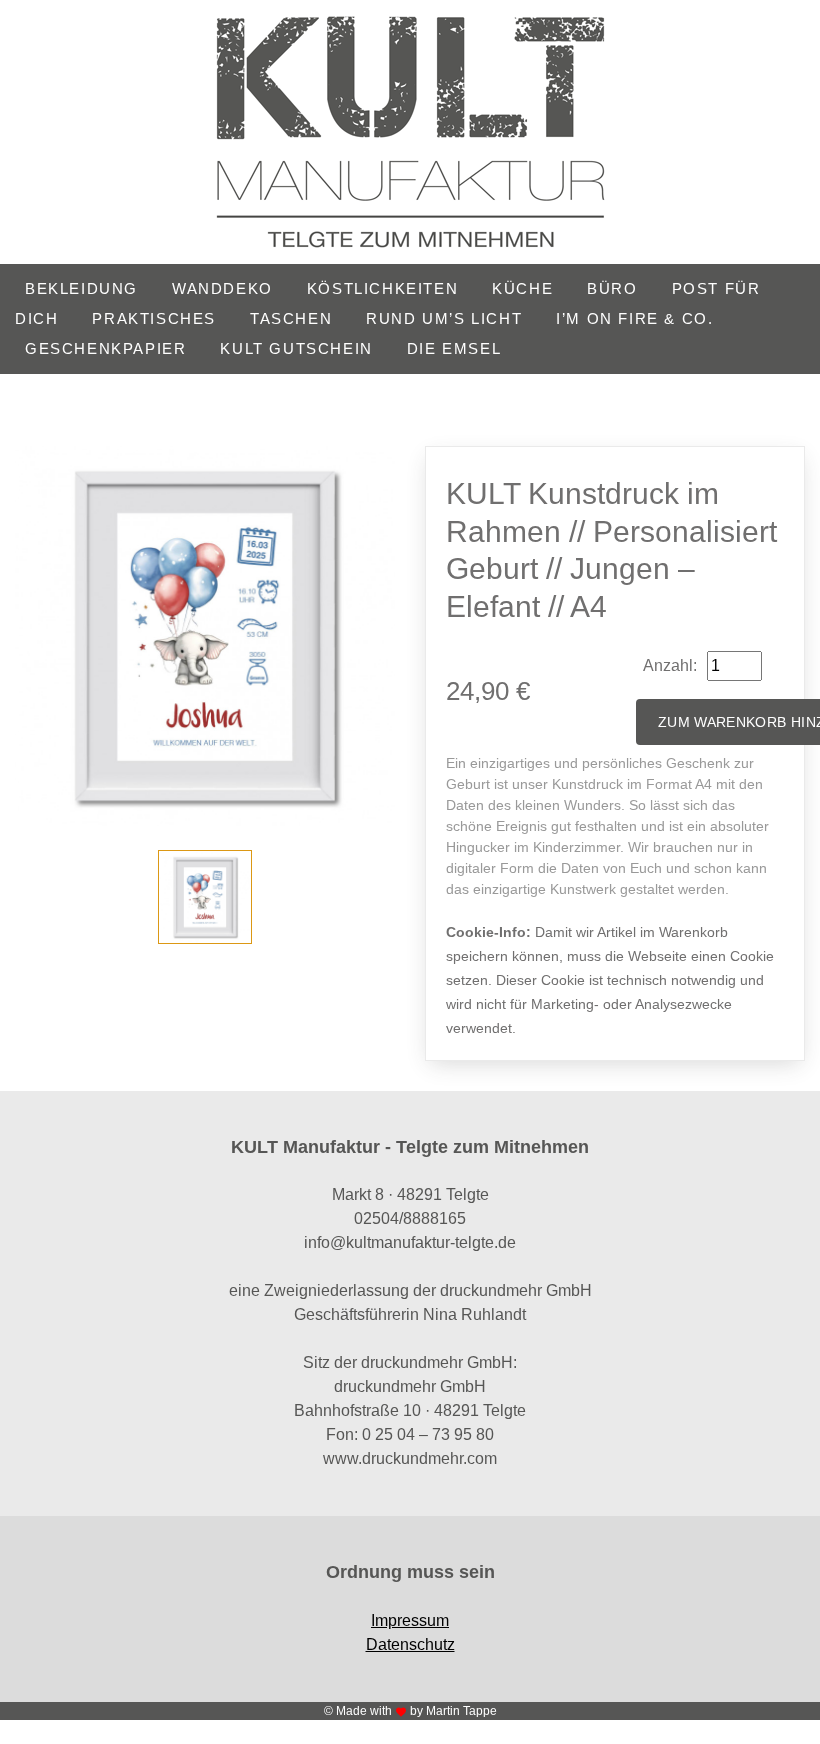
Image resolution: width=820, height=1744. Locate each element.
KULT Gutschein (296, 348)
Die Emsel (454, 348)
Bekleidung (81, 288)
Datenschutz (410, 1644)
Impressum (410, 1620)
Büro (612, 288)
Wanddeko (222, 288)
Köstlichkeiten (382, 288)
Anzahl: (670, 665)
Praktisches (154, 318)
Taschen (291, 318)
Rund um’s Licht (444, 318)
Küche (522, 288)
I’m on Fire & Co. (634, 318)
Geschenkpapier (105, 348)
